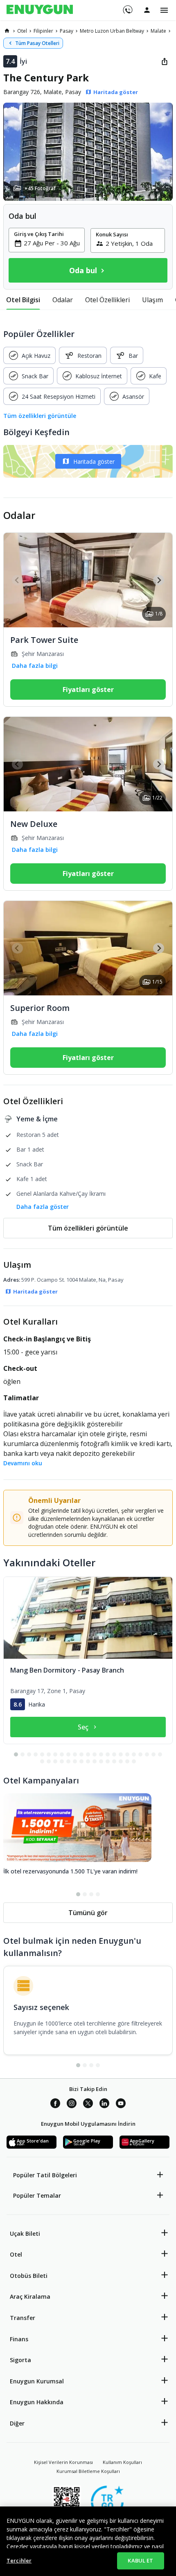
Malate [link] (158, 31)
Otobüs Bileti (29, 2276)
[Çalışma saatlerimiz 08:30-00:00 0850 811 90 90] (127, 7)
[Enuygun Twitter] (88, 2104)
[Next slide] (159, 580)
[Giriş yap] (147, 10)
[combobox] (52, 243)
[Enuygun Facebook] (55, 2104)
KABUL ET (140, 2560)
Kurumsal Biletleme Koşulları (88, 2471)
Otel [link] (22, 31)
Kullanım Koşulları (122, 2462)
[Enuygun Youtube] (121, 2104)
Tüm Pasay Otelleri (37, 43)
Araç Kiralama (30, 2296)
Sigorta (20, 2360)
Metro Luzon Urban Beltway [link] (112, 31)
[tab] (23, 300)
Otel (16, 2254)
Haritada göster (94, 462)
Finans (19, 2339)
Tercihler (19, 2560)
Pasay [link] (67, 31)
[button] (88, 152)
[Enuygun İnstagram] (72, 2104)
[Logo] (40, 10)
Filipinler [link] (43, 31)
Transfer (23, 2318)
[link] (7, 31)
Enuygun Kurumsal (37, 2381)
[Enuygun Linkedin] (104, 2104)
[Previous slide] (17, 580)
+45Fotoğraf (40, 188)
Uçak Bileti (25, 2234)
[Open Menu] (164, 10)
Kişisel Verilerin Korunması (63, 2462)
